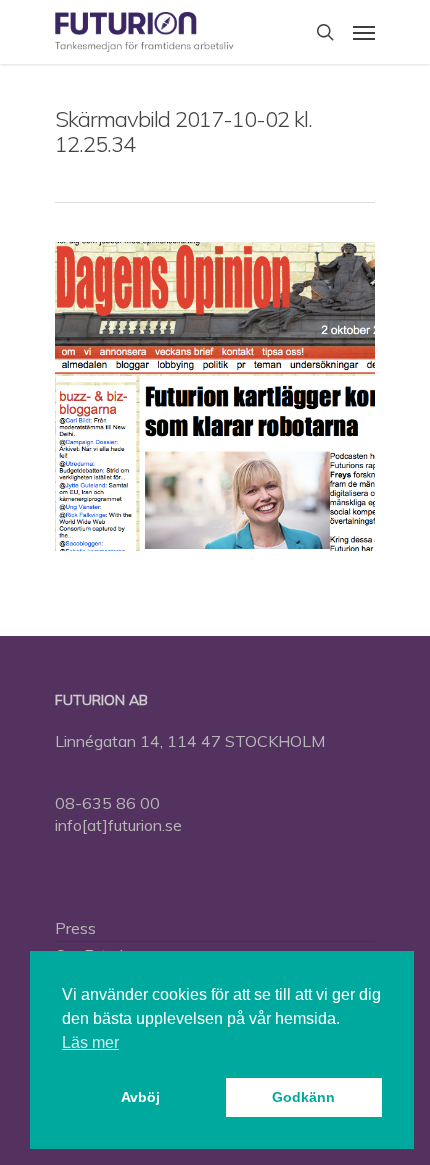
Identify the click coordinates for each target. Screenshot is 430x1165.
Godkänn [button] (303, 1097)
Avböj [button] (140, 1097)
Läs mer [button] (90, 1042)
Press (75, 928)
